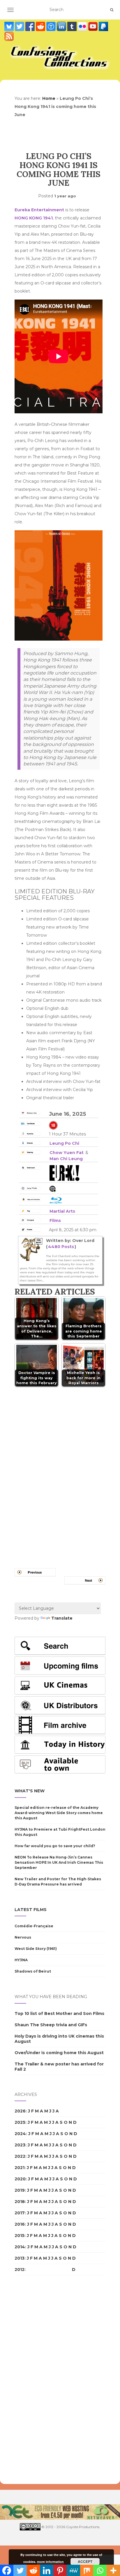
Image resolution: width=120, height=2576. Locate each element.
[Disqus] (60, 1470)
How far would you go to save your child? (55, 1846)
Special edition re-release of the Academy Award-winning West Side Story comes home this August (59, 1813)
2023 (20, 2145)
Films (55, 1221)
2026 (20, 2111)
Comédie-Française (34, 1926)
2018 (20, 2202)
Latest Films (31, 1910)
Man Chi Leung (66, 1159)
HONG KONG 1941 (34, 218)
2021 (20, 2168)
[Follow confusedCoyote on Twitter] (20, 26)
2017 (20, 2213)
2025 (20, 2122)
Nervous (23, 1937)
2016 (20, 2224)
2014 (20, 2247)
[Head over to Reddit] (41, 26)
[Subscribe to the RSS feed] (9, 36)
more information (50, 2562)
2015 (20, 2236)
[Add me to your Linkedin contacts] (62, 26)
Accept (85, 2561)
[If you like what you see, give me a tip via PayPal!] (103, 26)
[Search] (112, 10)
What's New (30, 1791)
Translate (62, 1618)
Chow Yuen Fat (67, 1153)
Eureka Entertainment (39, 210)
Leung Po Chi (64, 1143)
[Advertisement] (38, 2380)
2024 (20, 2134)
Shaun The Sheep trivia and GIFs (51, 2025)
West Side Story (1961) (36, 1949)
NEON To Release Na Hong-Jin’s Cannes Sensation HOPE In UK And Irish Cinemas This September (59, 1862)
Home (49, 98)
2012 (20, 2269)
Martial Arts (62, 1211)
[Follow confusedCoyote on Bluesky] (10, 26)
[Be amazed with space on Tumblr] (73, 26)
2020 (20, 2179)
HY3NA (21, 1960)
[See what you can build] (52, 26)
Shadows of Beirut (33, 1971)
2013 (20, 2258)
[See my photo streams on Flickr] (83, 26)
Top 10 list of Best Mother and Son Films (59, 2013)
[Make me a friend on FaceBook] (31, 26)
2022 (20, 2156)
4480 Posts (61, 1247)
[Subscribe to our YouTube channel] (93, 26)
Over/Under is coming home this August (59, 2053)
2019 (20, 2190)
